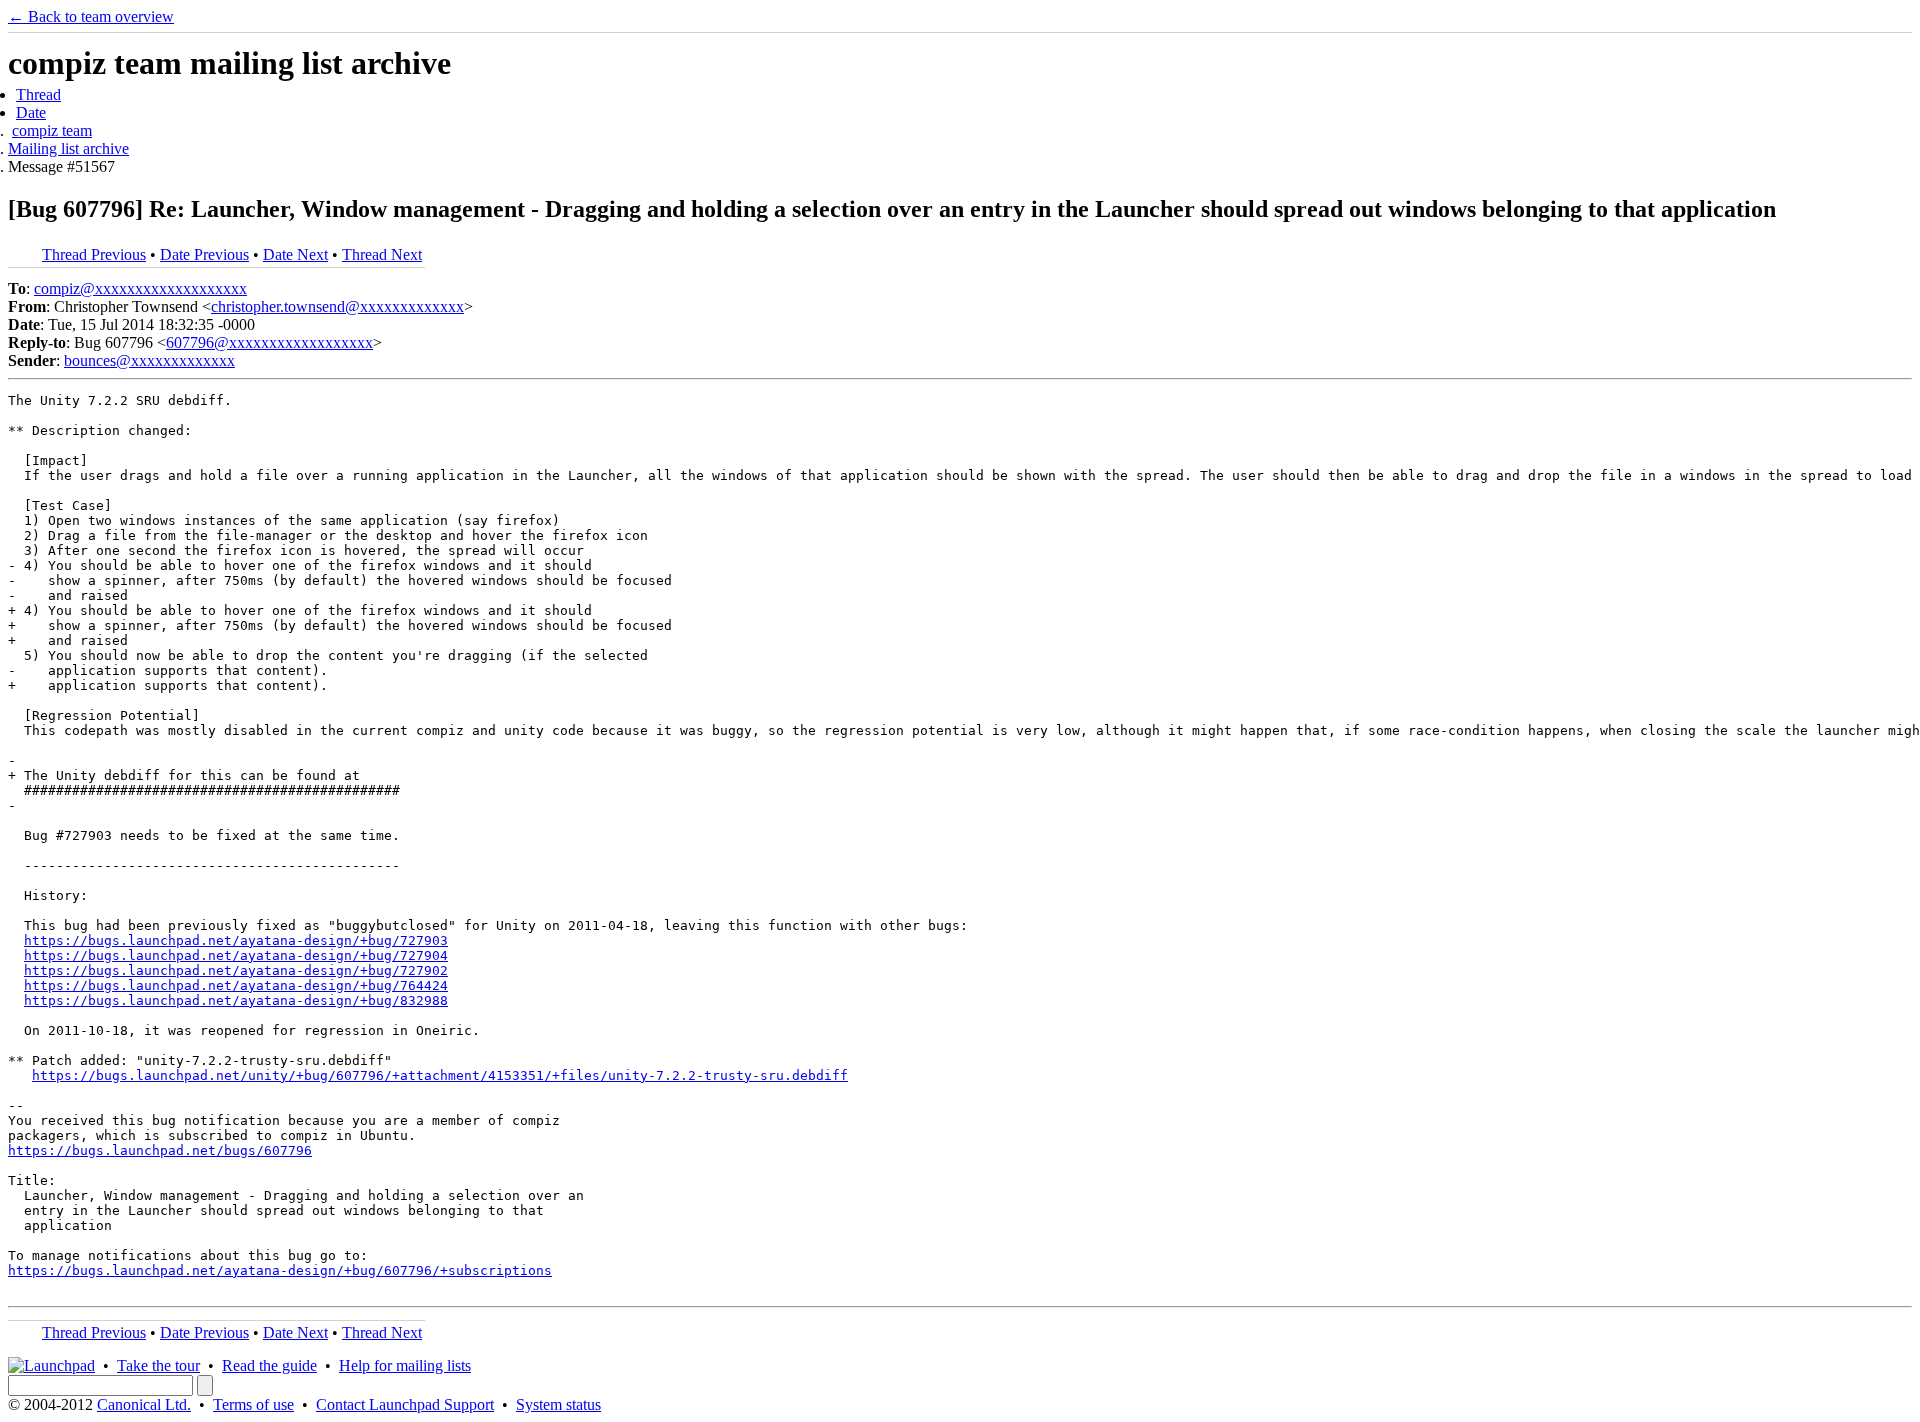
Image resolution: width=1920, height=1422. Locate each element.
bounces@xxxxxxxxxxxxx (149, 360)
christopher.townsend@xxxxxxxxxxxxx (337, 306)
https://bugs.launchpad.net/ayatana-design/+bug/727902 (236, 970)
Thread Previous (94, 254)
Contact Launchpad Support (405, 1404)
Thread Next (382, 254)
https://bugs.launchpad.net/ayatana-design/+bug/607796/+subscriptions (280, 1270)
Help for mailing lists (405, 1365)
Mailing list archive (68, 148)
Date (31, 112)
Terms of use (253, 1404)
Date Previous (204, 254)
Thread (38, 94)
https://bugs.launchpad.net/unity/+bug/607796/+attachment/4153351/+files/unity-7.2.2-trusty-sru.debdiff (440, 1075)
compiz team (52, 130)
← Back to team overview (91, 16)
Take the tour (158, 1365)
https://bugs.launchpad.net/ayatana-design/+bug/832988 (236, 1000)
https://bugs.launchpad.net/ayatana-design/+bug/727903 (236, 940)
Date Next (295, 254)
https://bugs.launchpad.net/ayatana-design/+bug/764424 (236, 985)
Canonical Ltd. (144, 1404)
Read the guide (269, 1365)
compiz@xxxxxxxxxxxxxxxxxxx (140, 288)
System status (558, 1404)
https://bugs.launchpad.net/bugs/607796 (160, 1150)
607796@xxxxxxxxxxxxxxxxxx (269, 342)
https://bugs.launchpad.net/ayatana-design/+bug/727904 (236, 955)
